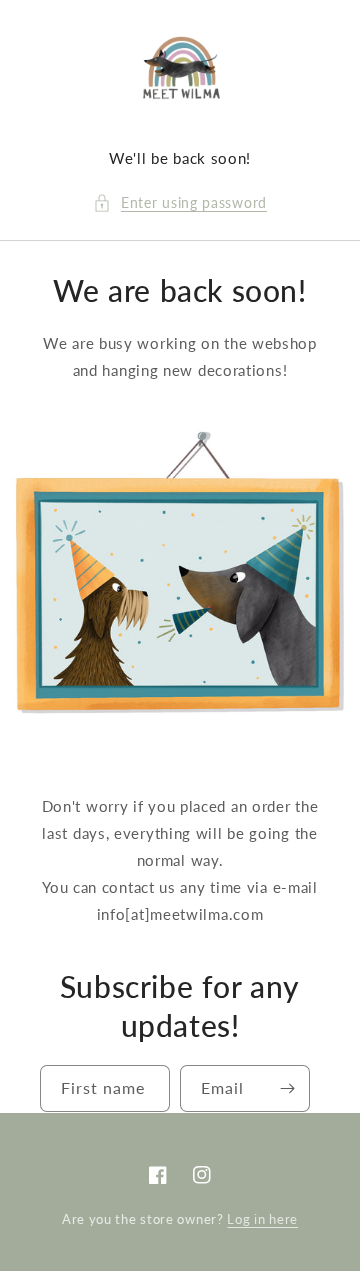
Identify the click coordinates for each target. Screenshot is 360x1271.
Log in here (262, 1219)
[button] (180, 202)
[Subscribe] (287, 1088)
